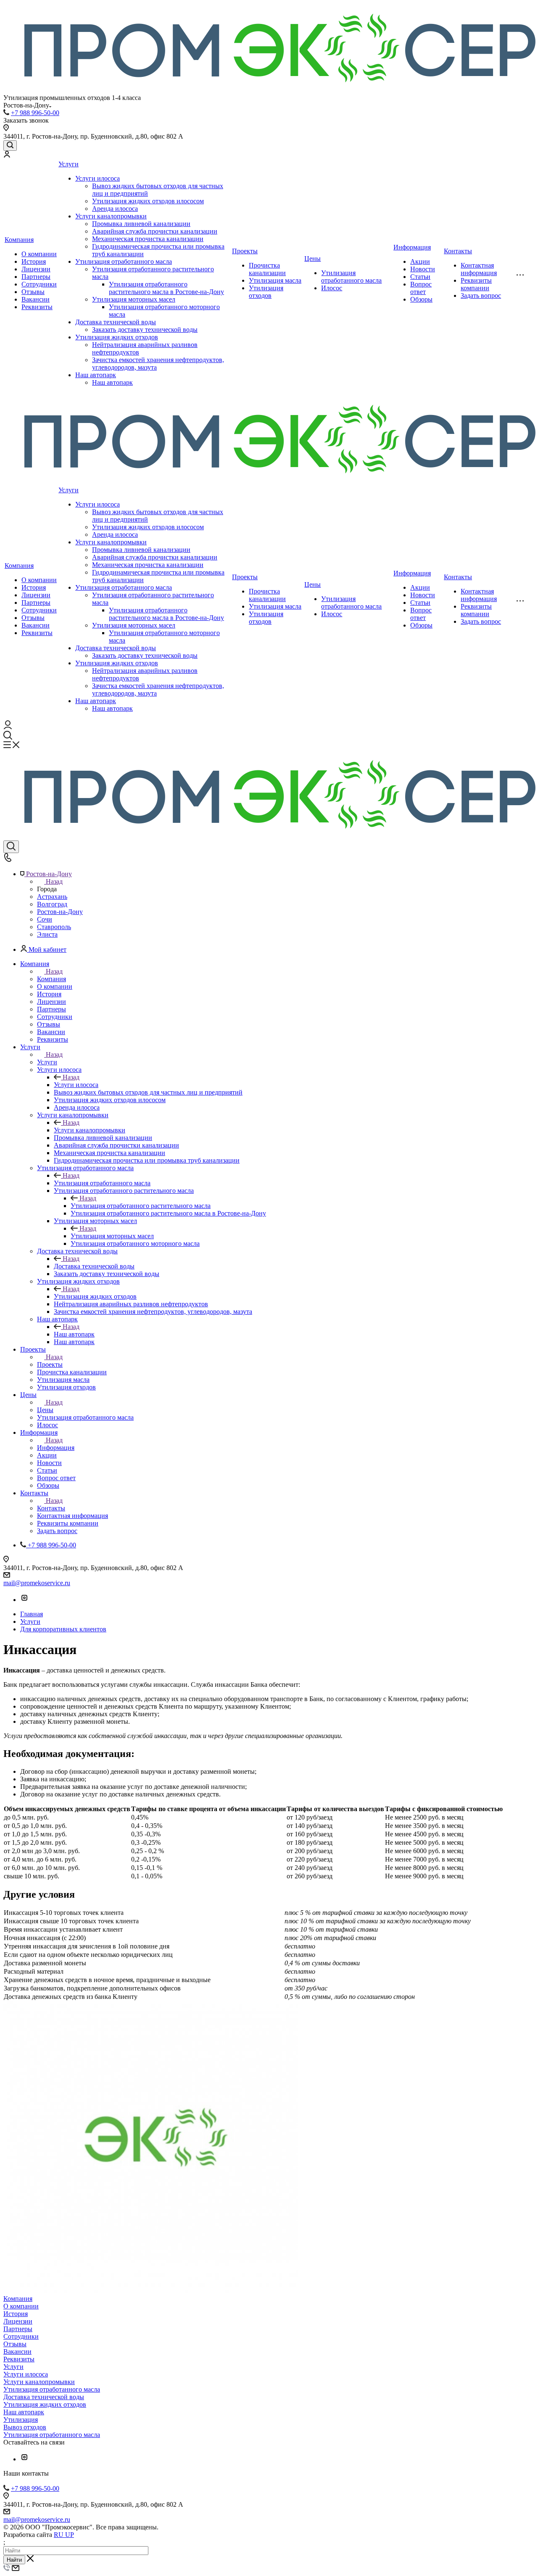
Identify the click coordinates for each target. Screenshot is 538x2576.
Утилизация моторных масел (134, 299)
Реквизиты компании (476, 284)
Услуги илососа (98, 178)
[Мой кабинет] (7, 155)
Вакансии (36, 299)
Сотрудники (39, 284)
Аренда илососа (115, 209)
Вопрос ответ (421, 288)
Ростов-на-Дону (60, 912)
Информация (412, 247)
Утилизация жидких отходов (117, 337)
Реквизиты (37, 307)
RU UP (64, 2535)
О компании (39, 254)
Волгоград (52, 904)
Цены (313, 259)
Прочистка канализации (267, 269)
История (34, 261)
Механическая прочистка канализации (148, 239)
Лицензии (36, 269)
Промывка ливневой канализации (141, 224)
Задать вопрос (481, 295)
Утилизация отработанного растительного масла (141, 1206)
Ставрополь (54, 927)
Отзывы (33, 292)
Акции (420, 261)
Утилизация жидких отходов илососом (148, 201)
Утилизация (21, 2420)
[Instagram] (24, 1600)
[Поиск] (10, 146)
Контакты (458, 251)
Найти (14, 2560)
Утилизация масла (275, 280)
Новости (423, 269)
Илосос (332, 288)
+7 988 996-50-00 (35, 113)
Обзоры (421, 299)
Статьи (420, 277)
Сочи (45, 919)
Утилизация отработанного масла (124, 261)
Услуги (69, 164)
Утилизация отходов (266, 292)
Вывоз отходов (25, 2427)
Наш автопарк (96, 375)
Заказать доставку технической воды (145, 330)
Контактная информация (479, 269)
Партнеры (36, 277)
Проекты (245, 251)
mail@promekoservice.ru (37, 1583)
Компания (19, 240)
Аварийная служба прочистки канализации (155, 231)
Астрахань (52, 897)
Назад (54, 881)
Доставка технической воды (116, 322)
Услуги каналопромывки (111, 216)
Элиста (47, 934)
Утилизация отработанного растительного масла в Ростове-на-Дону (166, 288)
